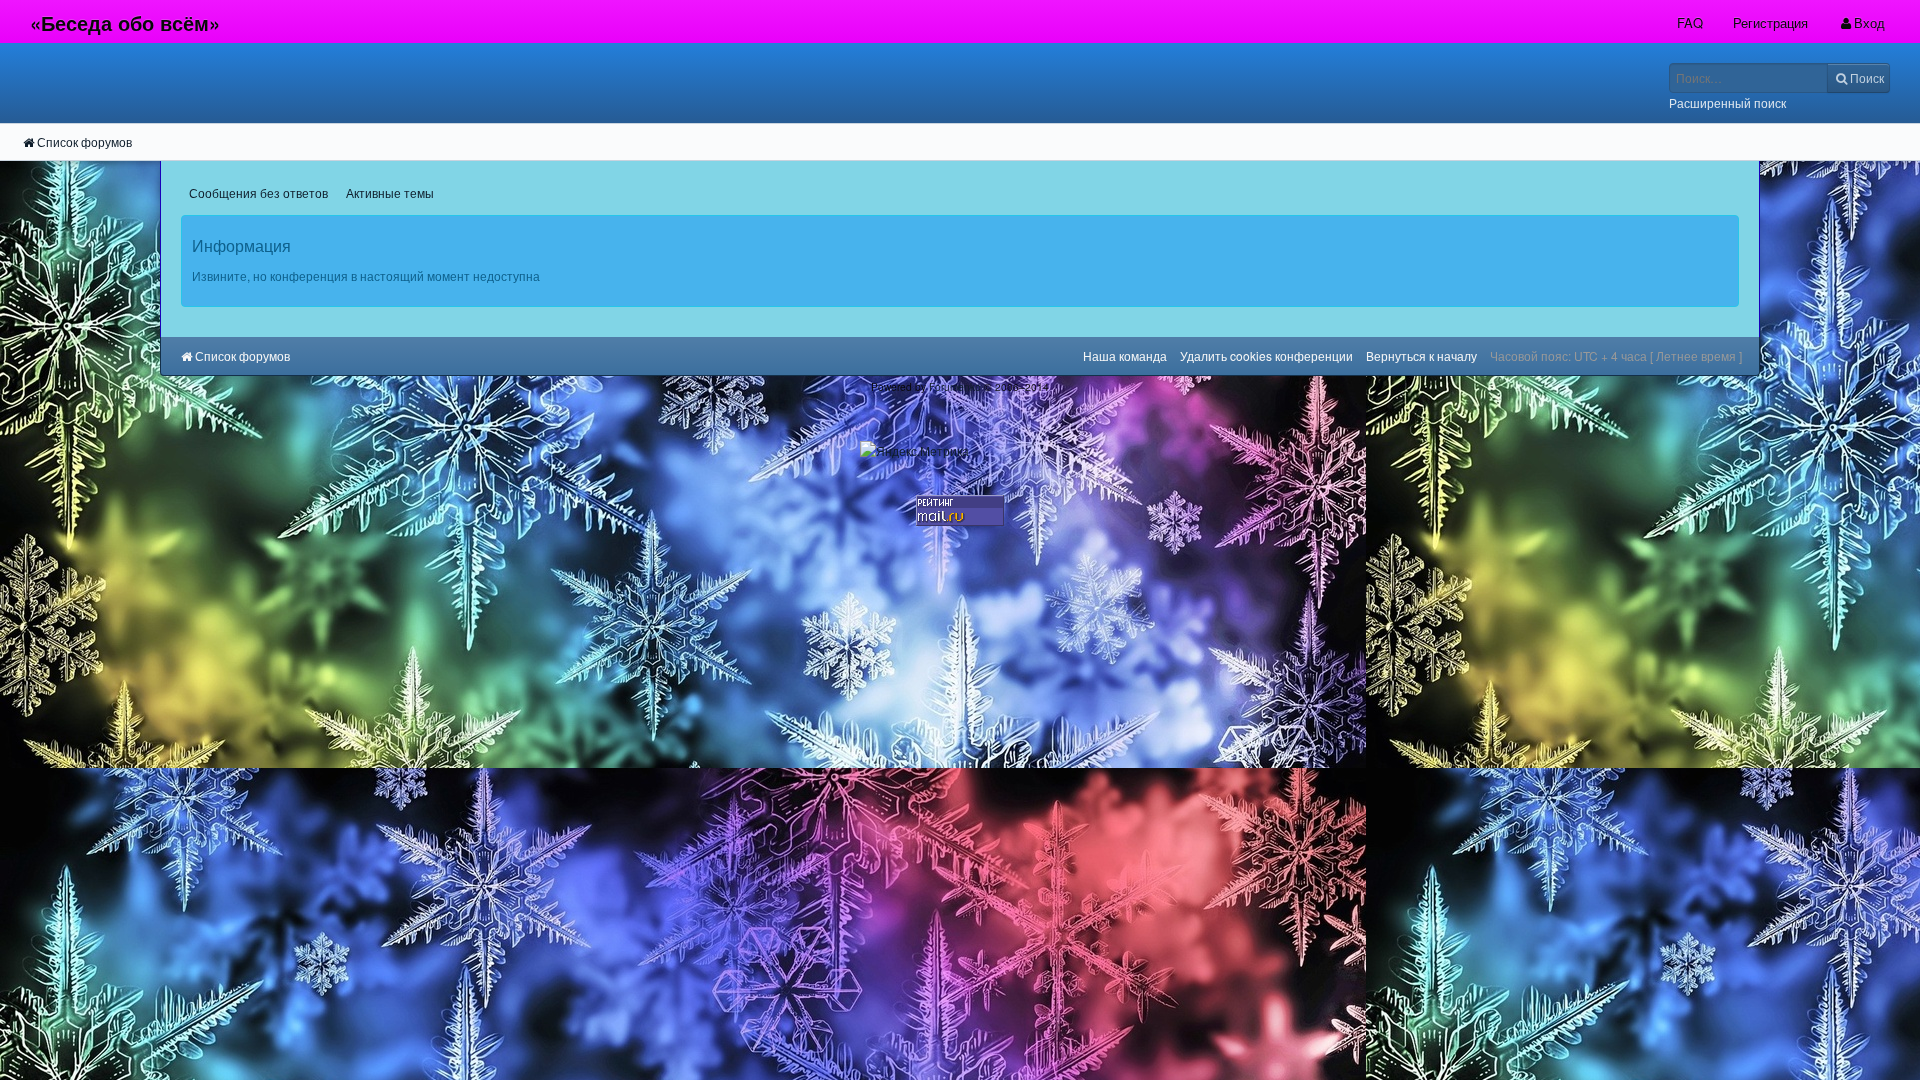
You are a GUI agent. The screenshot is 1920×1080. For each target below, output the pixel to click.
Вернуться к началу (1421, 355)
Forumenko (955, 386)
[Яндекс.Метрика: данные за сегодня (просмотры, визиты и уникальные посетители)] (914, 451)
